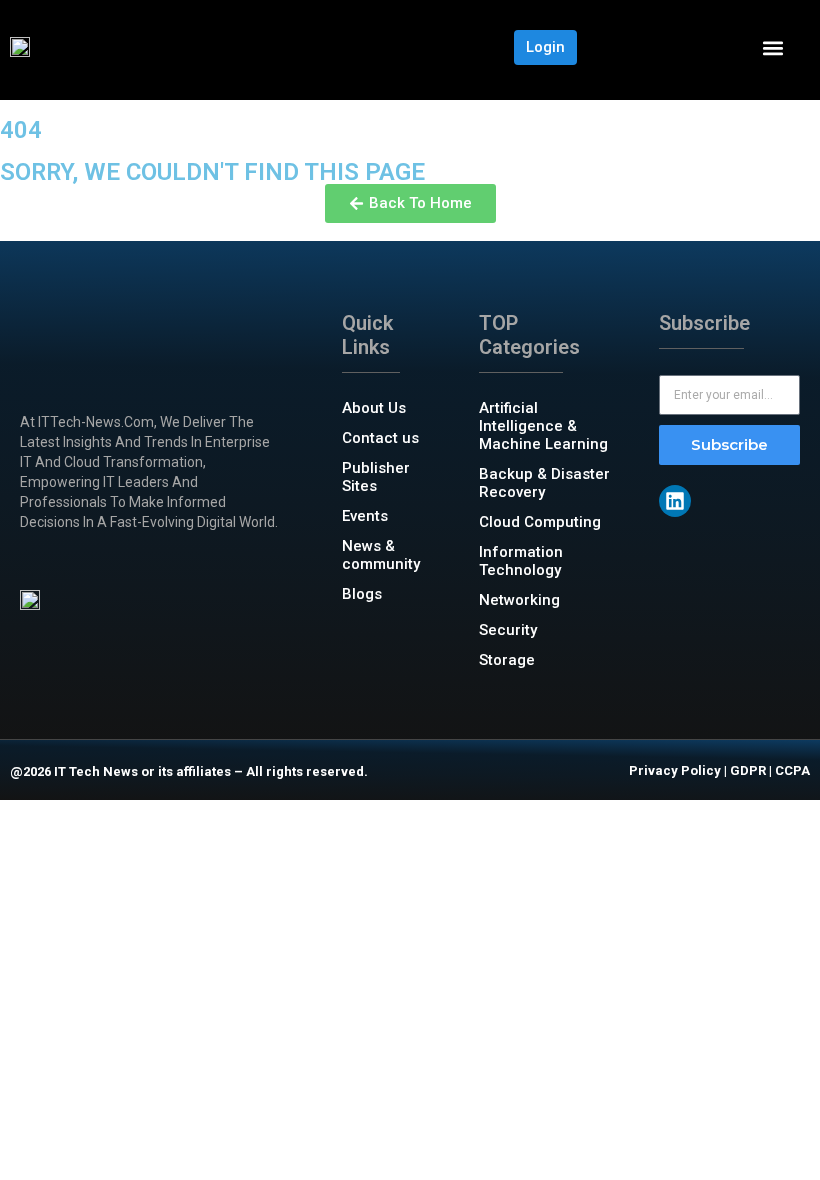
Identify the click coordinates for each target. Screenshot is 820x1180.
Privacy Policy (675, 770)
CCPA (792, 770)
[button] (772, 47)
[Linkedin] (675, 501)
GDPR (748, 770)
